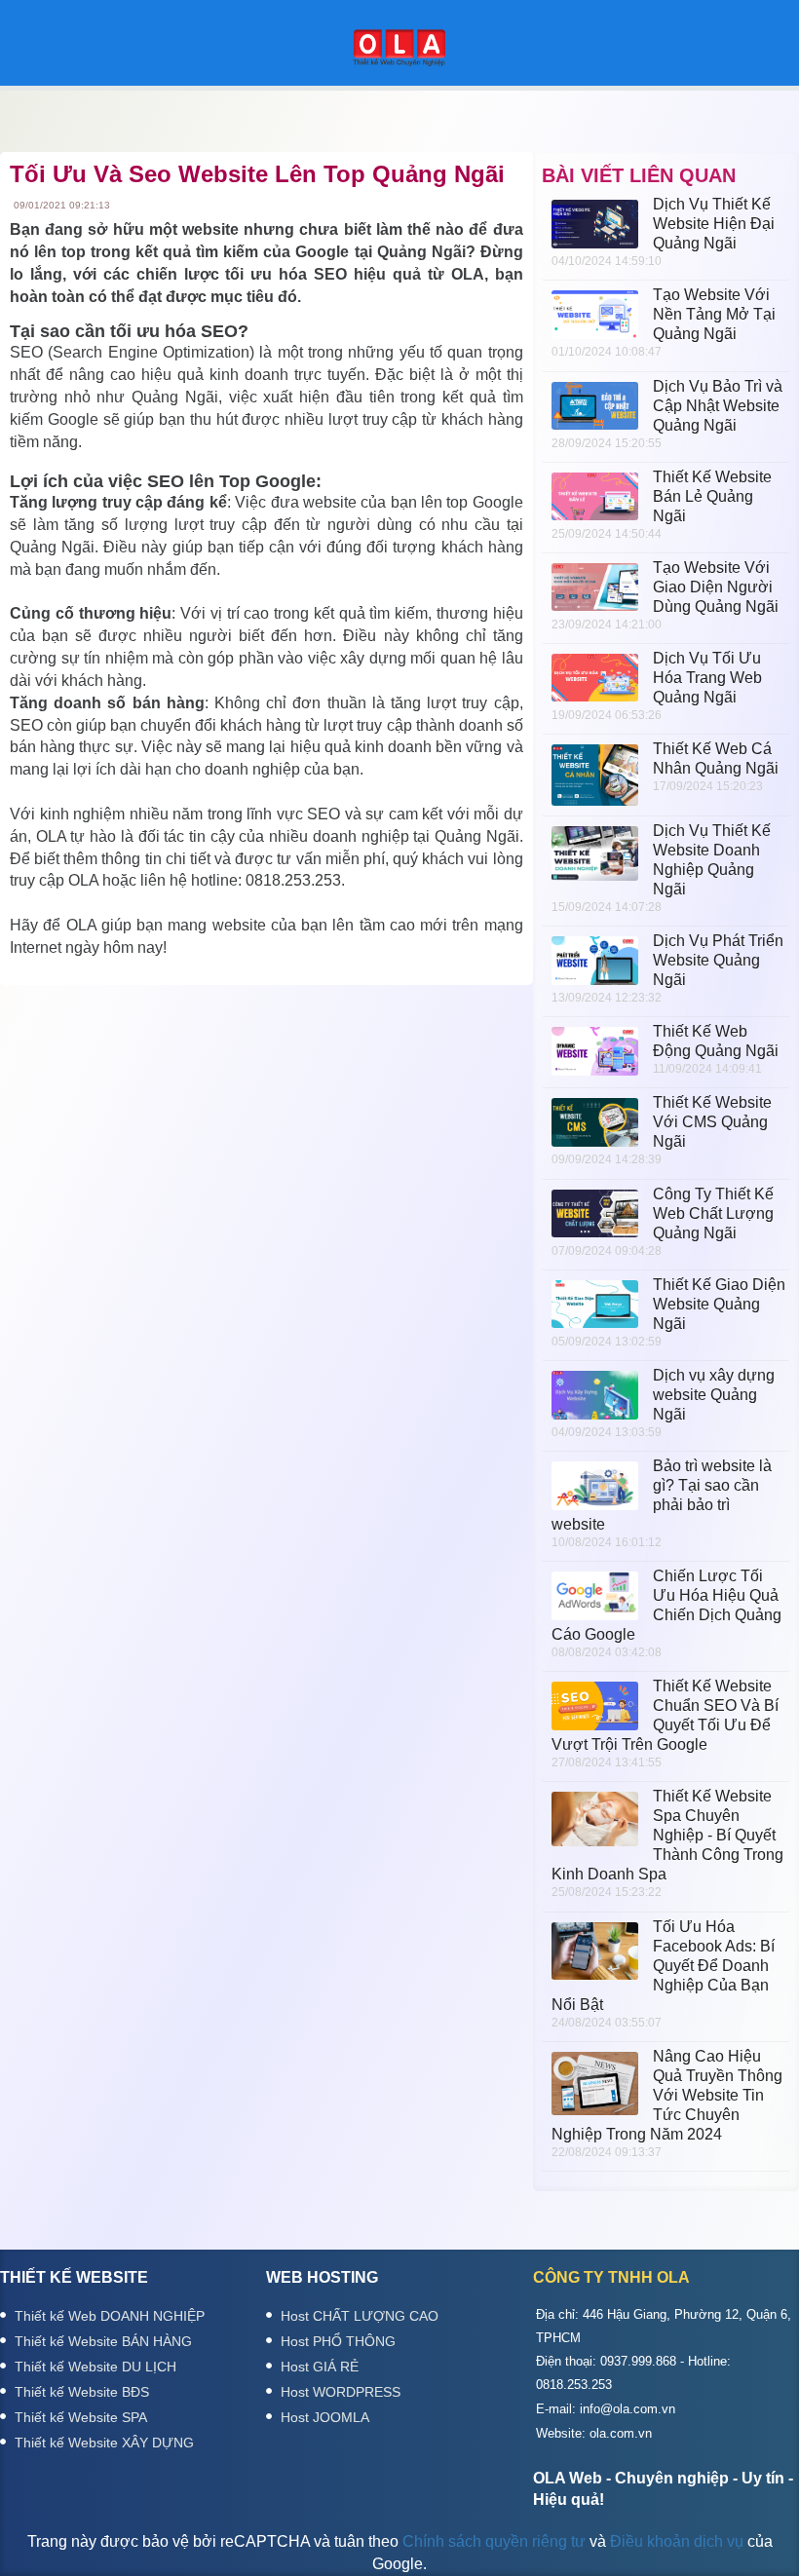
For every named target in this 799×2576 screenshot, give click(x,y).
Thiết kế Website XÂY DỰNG (104, 2443)
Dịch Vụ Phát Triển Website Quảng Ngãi (718, 960)
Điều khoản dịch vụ (677, 2541)
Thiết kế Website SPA (81, 2417)
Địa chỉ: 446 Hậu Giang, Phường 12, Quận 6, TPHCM (664, 2326)
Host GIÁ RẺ (320, 2367)
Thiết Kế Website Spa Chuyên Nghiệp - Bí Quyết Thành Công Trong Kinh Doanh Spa (667, 1835)
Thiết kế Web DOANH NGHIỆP (110, 2316)
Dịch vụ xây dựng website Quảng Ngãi (714, 1395)
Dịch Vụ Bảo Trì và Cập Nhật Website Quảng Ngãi (718, 406)
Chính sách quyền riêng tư (494, 2541)
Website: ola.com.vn (594, 2433)
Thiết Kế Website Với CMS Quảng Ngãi (712, 1122)
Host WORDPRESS (341, 2392)
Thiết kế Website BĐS (82, 2392)
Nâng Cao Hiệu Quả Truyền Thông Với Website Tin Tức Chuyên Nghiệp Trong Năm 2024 (667, 2095)
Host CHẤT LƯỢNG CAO (360, 2316)
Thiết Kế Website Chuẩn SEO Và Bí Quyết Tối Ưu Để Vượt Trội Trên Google (665, 1715)
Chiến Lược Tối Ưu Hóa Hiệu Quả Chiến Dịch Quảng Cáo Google (666, 1605)
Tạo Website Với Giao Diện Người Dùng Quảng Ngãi (716, 587)
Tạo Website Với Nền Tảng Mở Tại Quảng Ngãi (714, 314)
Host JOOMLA (325, 2417)
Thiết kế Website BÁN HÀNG (103, 2341)
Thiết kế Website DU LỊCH (95, 2367)
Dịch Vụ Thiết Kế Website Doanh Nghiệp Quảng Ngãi (712, 860)
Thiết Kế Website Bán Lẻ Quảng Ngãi (712, 496)
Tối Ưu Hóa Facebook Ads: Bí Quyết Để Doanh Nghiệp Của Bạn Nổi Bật (663, 1966)
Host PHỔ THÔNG (338, 2341)
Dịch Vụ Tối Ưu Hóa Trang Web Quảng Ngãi (707, 678)
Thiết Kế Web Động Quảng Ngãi (716, 1041)
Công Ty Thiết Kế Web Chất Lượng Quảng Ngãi (713, 1213)
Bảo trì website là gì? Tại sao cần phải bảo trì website (662, 1495)
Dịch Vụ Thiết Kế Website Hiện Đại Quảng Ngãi (714, 224)
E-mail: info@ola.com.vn (606, 2409)
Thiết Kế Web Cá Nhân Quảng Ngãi (716, 758)
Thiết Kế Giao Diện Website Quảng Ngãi (719, 1304)
